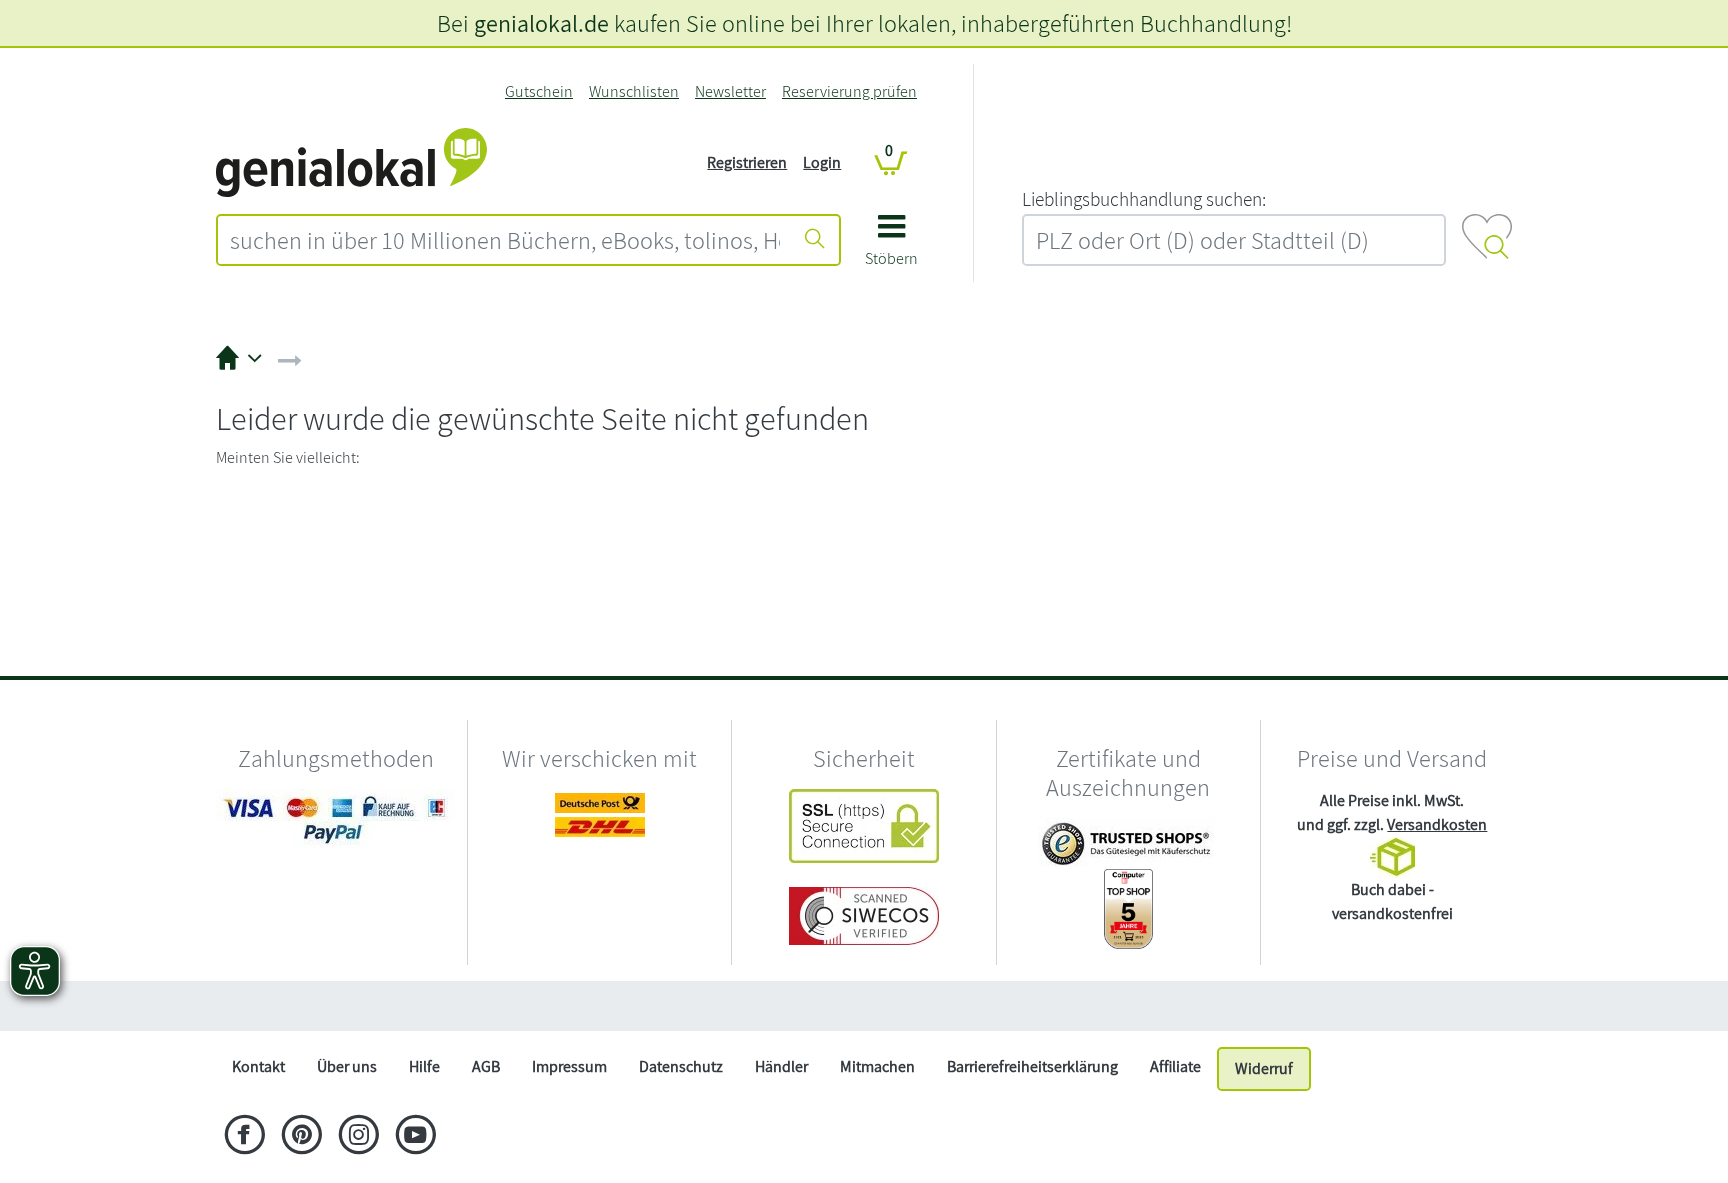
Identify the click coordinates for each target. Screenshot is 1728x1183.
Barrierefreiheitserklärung (1032, 1066)
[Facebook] (244, 1137)
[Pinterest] (301, 1137)
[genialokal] (351, 161)
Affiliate (1175, 1066)
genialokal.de (541, 23)
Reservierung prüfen (849, 91)
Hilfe (424, 1066)
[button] (891, 247)
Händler (781, 1066)
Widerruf (1264, 1068)
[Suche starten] (815, 240)
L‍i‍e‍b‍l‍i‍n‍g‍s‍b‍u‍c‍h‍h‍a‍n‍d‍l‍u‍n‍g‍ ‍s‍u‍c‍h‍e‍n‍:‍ (1144, 199)
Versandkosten (1437, 824)
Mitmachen (877, 1066)
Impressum (569, 1066)
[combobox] (505, 240)
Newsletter (730, 91)
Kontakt (258, 1066)
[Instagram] (358, 1137)
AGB (486, 1066)
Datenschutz (681, 1066)
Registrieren (747, 162)
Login (822, 162)
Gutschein (539, 91)
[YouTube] (415, 1137)
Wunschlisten (634, 91)
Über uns (347, 1066)
